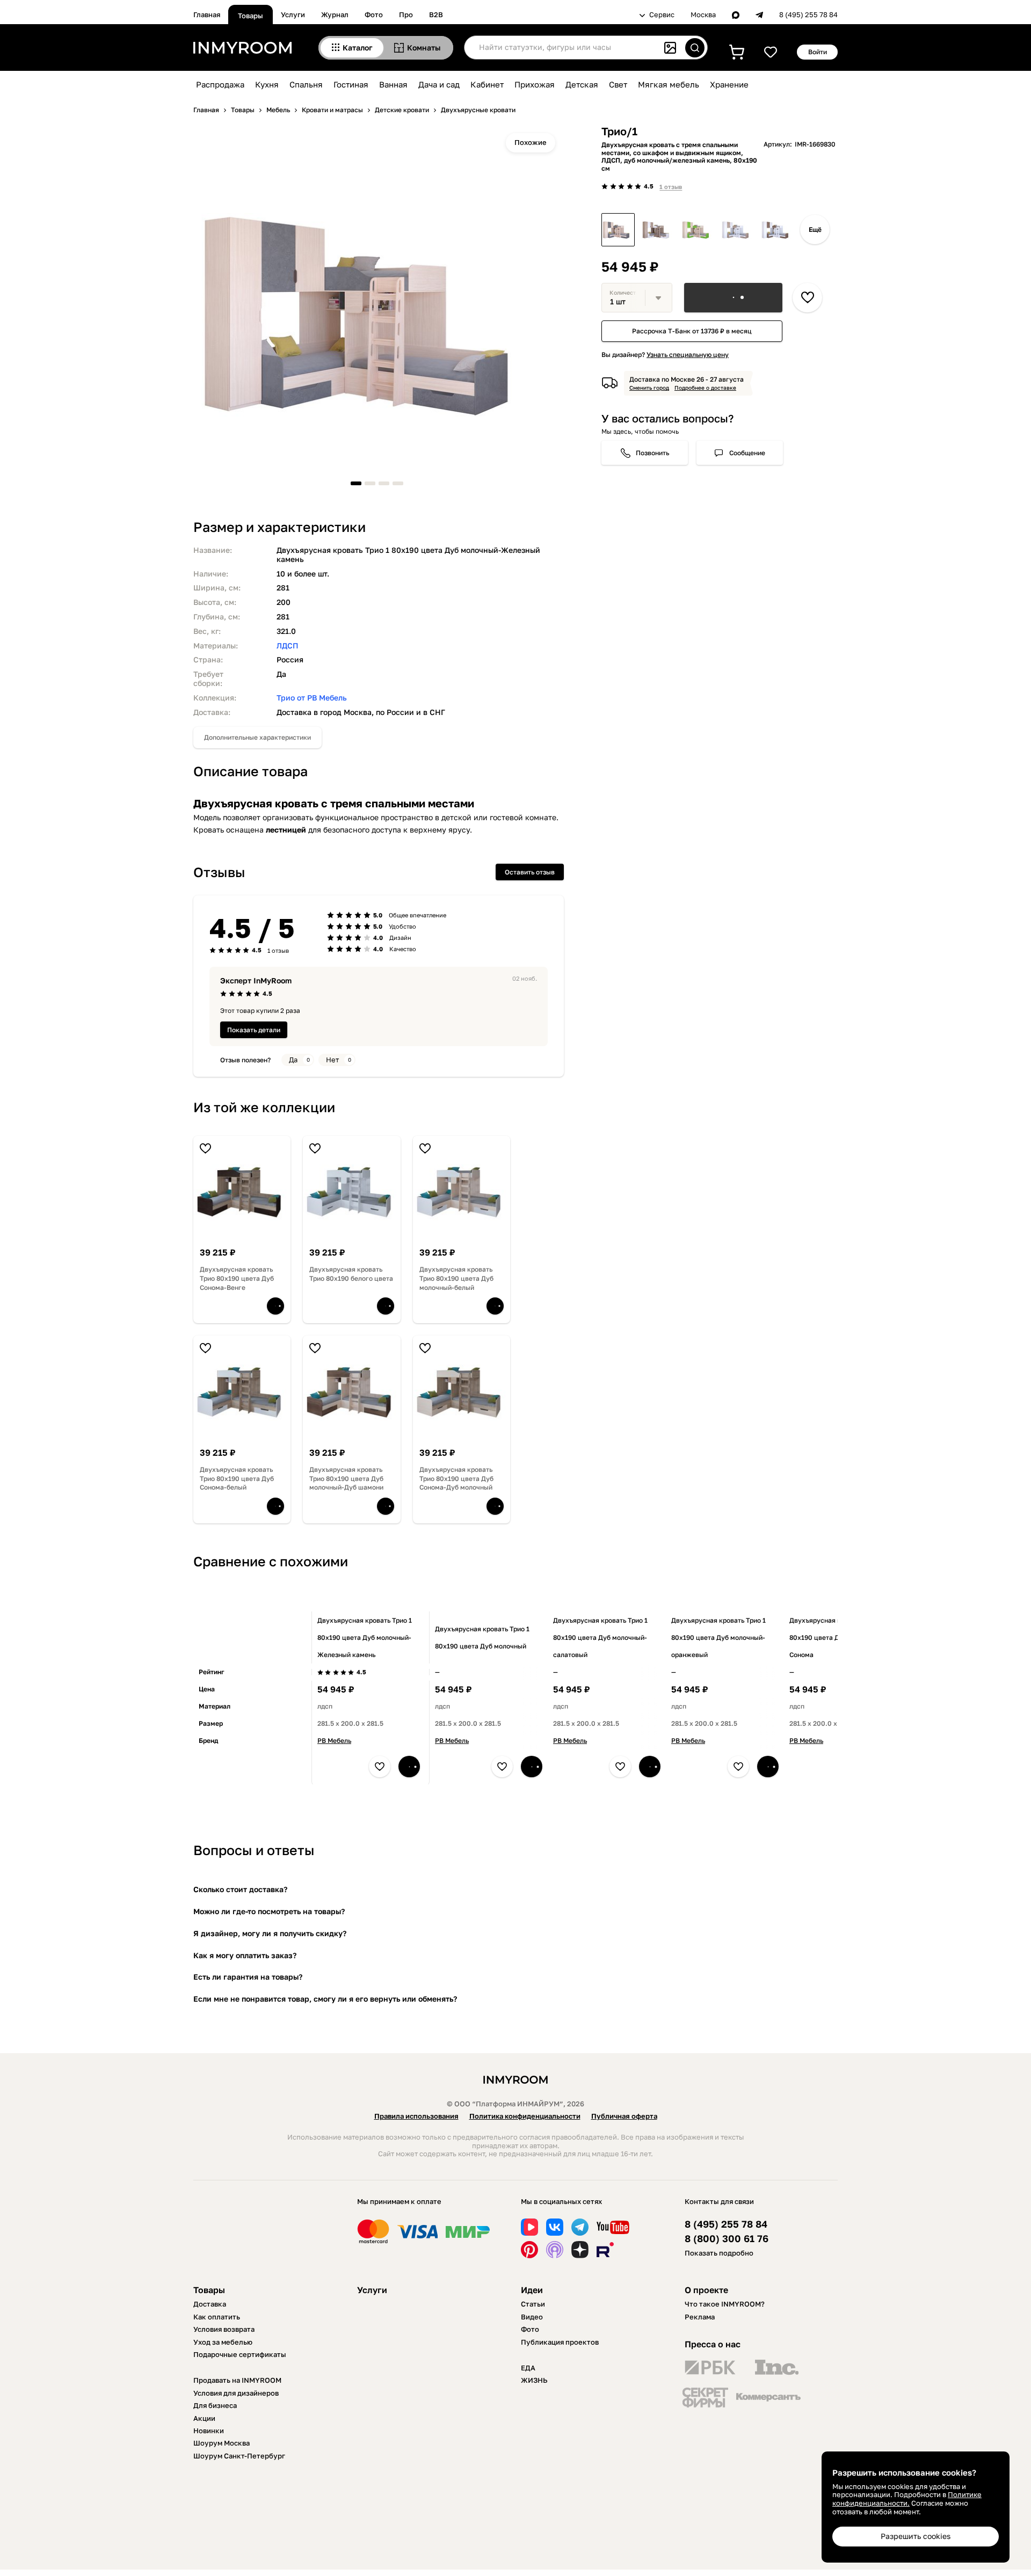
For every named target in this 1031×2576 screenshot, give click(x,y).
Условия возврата (224, 2329)
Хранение (729, 84)
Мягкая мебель (669, 84)
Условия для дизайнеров (236, 2393)
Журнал (335, 14)
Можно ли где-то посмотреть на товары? (269, 1911)
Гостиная (351, 84)
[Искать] (695, 48)
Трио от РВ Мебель (312, 698)
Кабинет (487, 84)
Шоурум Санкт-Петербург (239, 2456)
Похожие (531, 142)
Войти (818, 52)
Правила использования (416, 2116)
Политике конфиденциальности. (907, 2499)
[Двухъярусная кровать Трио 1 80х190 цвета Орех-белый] (777, 230)
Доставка (210, 2304)
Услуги (293, 14)
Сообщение (747, 453)
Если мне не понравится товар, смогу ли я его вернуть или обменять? (325, 1999)
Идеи (532, 2290)
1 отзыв (671, 187)
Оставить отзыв (530, 872)
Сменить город (649, 388)
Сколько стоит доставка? (240, 1889)
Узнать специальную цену (688, 355)
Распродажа (220, 84)
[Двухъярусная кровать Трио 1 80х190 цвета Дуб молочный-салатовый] (698, 230)
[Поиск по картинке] (670, 48)
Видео (532, 2317)
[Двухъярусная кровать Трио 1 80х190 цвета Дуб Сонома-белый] (658, 230)
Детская (582, 84)
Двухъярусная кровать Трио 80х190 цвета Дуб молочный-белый (456, 1278)
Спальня (306, 84)
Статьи (533, 2304)
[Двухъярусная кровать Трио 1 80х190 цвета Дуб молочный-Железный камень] (618, 230)
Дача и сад (439, 84)
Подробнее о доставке (705, 388)
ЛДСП (288, 645)
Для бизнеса (215, 2405)
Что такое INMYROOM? (725, 2304)
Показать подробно (719, 2253)
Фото (374, 14)
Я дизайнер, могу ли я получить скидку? (270, 1933)
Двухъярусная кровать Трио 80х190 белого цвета (351, 1274)
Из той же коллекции (264, 1107)
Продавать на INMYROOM (237, 2380)
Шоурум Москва (222, 2443)
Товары (251, 16)
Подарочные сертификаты (240, 2354)
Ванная (393, 84)
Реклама (700, 2317)
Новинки (209, 2431)
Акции (204, 2418)
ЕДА (528, 2368)
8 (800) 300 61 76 (727, 2239)
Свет (618, 84)
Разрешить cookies (916, 2536)
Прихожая (535, 84)
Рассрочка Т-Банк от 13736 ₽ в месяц (692, 331)
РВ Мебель (334, 1741)
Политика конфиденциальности (525, 2116)
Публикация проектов (560, 2342)
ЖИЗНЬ (534, 2380)
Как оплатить (217, 2317)
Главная (207, 14)
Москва (703, 15)
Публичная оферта (624, 2116)
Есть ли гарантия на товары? (248, 1977)
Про (406, 14)
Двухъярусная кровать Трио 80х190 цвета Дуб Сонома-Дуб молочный (456, 1479)
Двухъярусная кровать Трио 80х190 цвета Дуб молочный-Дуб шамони (346, 1479)
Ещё (815, 229)
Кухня (267, 84)
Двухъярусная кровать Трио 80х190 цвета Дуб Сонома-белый (237, 1479)
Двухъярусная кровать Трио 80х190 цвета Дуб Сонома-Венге (237, 1278)
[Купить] (733, 298)
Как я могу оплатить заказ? (245, 1955)
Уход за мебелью (223, 2342)
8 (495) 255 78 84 (808, 15)
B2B (436, 14)
